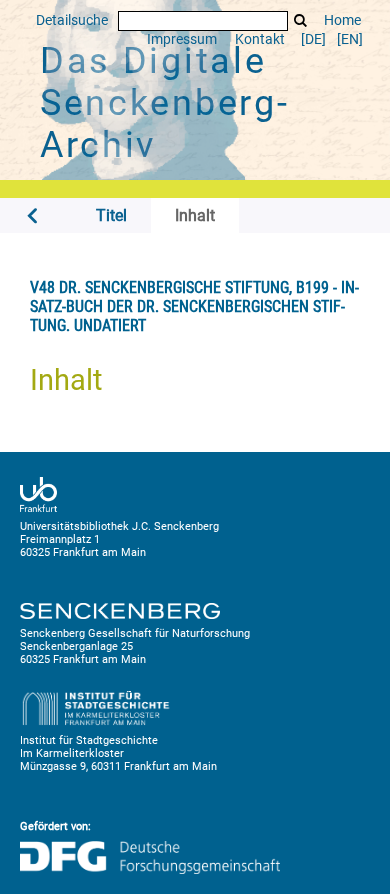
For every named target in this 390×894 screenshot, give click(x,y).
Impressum (182, 39)
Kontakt (260, 39)
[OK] (301, 20)
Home (342, 20)
